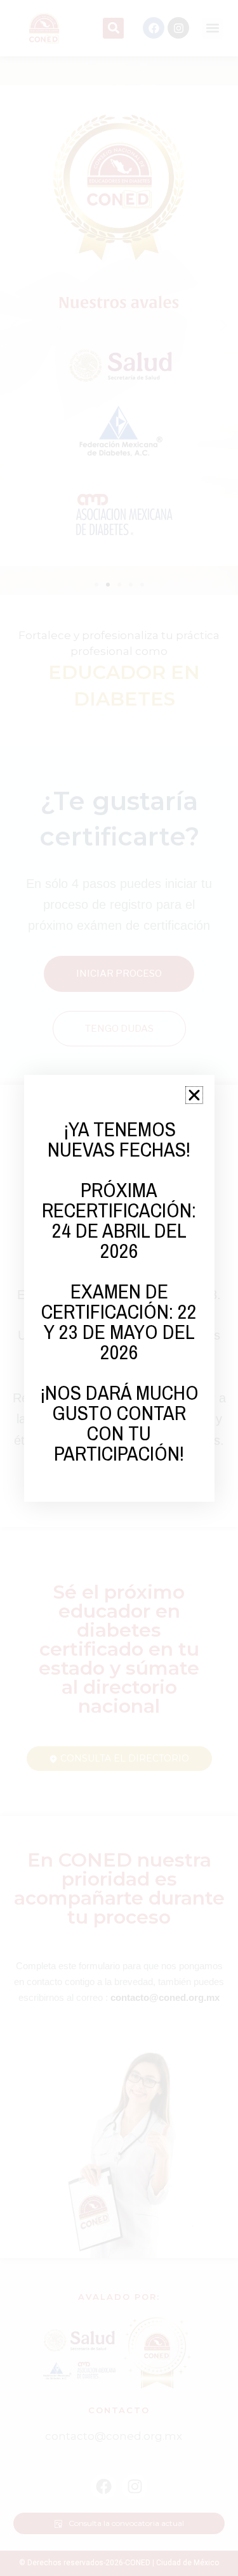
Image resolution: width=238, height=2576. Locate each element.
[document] (119, 1288)
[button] (194, 1095)
